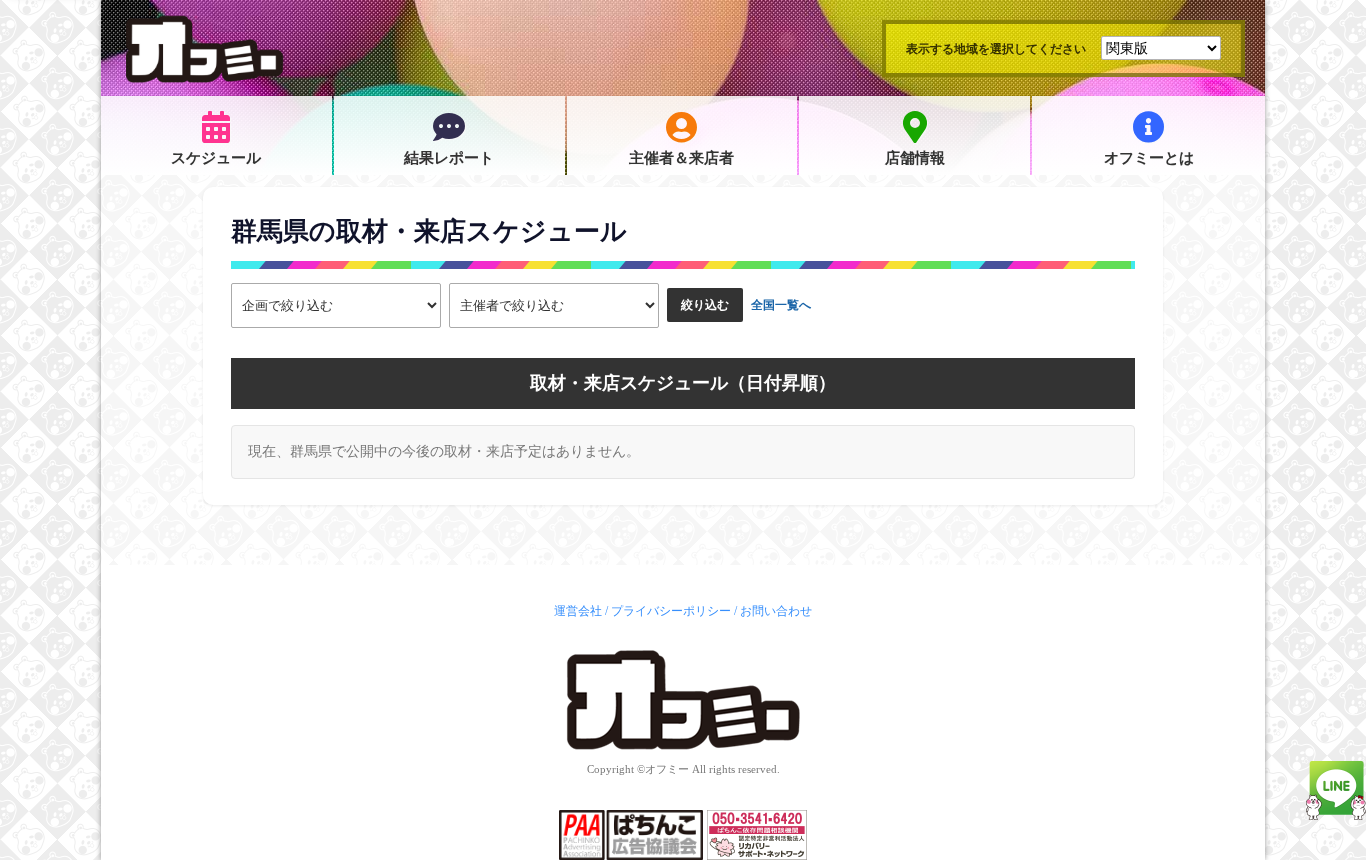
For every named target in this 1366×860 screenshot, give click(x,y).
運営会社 (578, 611)
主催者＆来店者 (681, 158)
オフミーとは (1149, 158)
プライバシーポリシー (671, 611)
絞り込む (705, 305)
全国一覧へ (781, 305)
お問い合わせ (776, 611)
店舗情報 (915, 158)
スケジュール (216, 158)
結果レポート (449, 158)
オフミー (667, 769)
